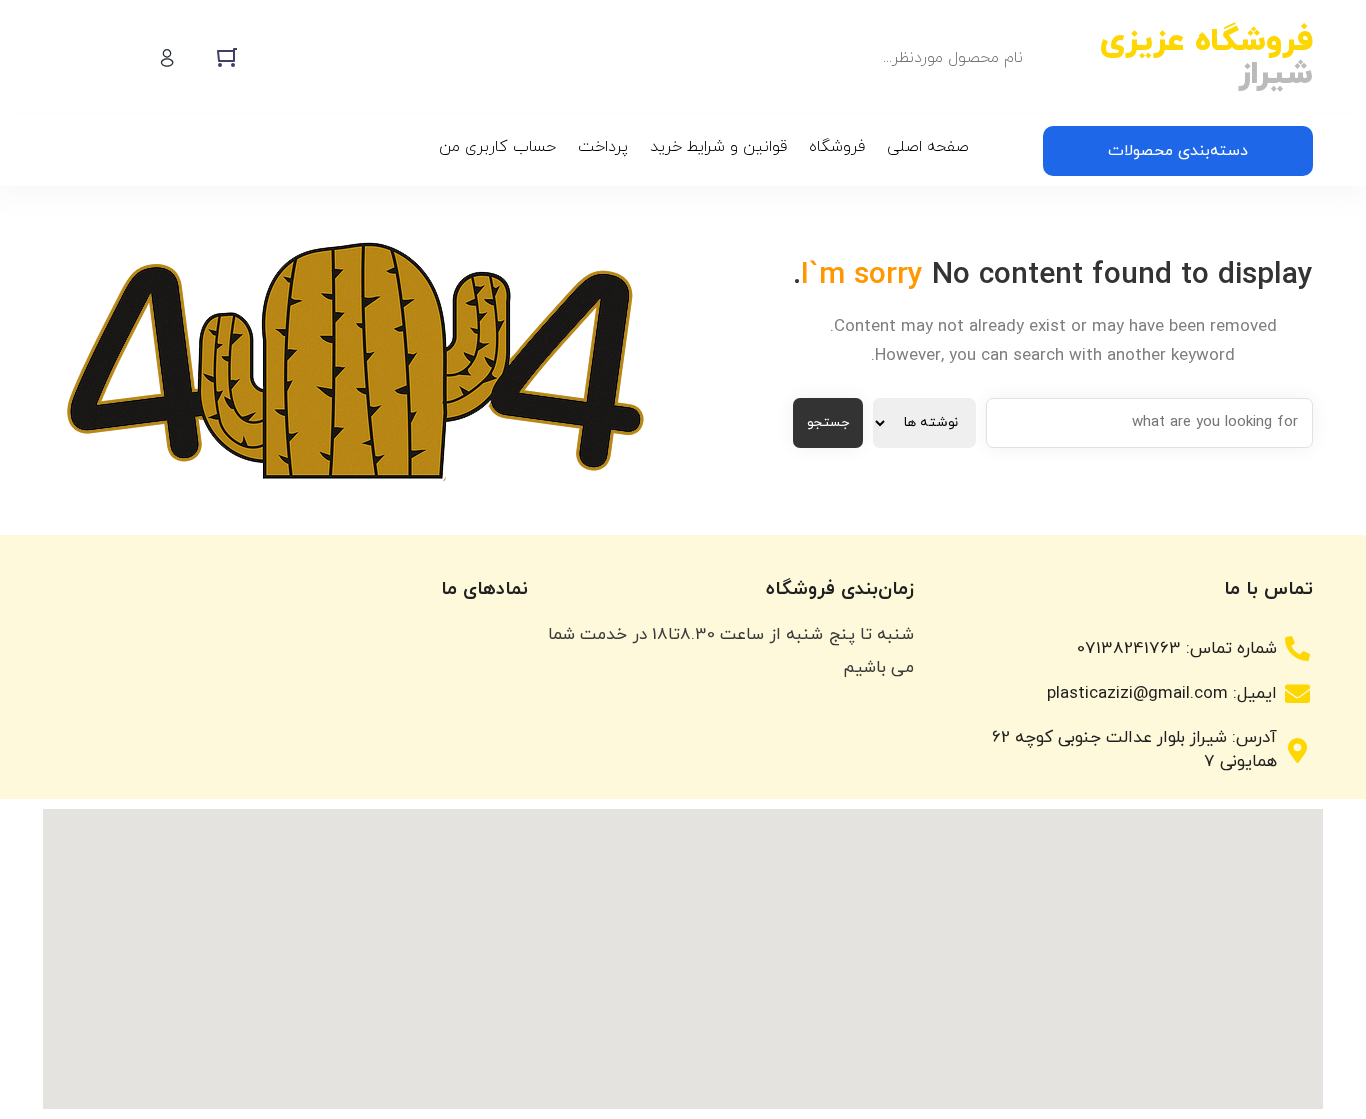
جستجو (828, 422)
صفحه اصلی (928, 147)
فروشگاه (837, 147)
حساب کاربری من (497, 147)
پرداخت (603, 147)
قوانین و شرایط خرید (718, 147)
